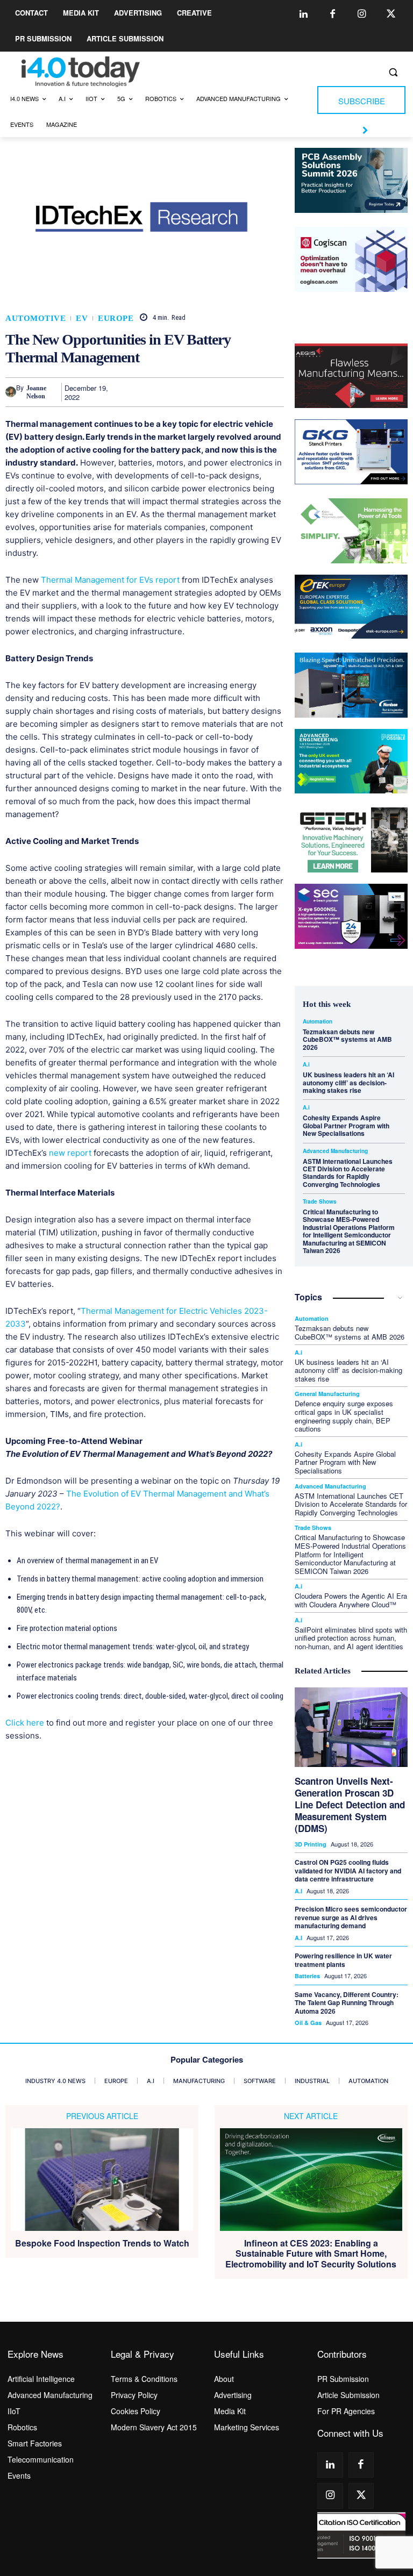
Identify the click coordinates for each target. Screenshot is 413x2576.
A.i (306, 1064)
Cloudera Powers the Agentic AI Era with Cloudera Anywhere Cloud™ (351, 1600)
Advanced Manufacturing (335, 1151)
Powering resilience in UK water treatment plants (343, 1960)
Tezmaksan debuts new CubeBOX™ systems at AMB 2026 (347, 1039)
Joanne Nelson (36, 392)
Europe (116, 319)
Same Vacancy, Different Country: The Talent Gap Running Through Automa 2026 (347, 2003)
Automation (318, 1021)
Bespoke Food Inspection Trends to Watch (102, 2243)
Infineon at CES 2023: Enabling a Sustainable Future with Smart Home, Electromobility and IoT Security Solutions (311, 2253)
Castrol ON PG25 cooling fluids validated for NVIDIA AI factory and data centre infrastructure (348, 1870)
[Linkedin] (304, 15)
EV (82, 319)
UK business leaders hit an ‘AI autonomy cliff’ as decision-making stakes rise (348, 1082)
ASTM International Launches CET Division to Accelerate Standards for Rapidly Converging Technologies (348, 1173)
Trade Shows (320, 1201)
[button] (393, 72)
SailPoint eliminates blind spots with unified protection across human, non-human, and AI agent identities (351, 1638)
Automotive (35, 319)
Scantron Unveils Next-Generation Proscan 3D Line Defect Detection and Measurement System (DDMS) (350, 1805)
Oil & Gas (308, 2023)
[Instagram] (362, 15)
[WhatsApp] (199, 392)
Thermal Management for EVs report (110, 580)
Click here (25, 1723)
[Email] (248, 392)
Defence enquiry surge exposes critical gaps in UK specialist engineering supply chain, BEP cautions (344, 1416)
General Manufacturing (327, 1394)
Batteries (307, 1976)
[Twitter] (391, 15)
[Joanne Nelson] (11, 392)
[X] (149, 392)
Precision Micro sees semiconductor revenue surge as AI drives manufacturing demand (351, 1917)
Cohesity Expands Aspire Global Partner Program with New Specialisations (346, 1125)
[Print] (273, 392)
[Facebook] (333, 15)
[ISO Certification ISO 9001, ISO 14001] (361, 2535)
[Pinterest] (174, 392)
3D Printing (311, 1844)
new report (70, 1153)
